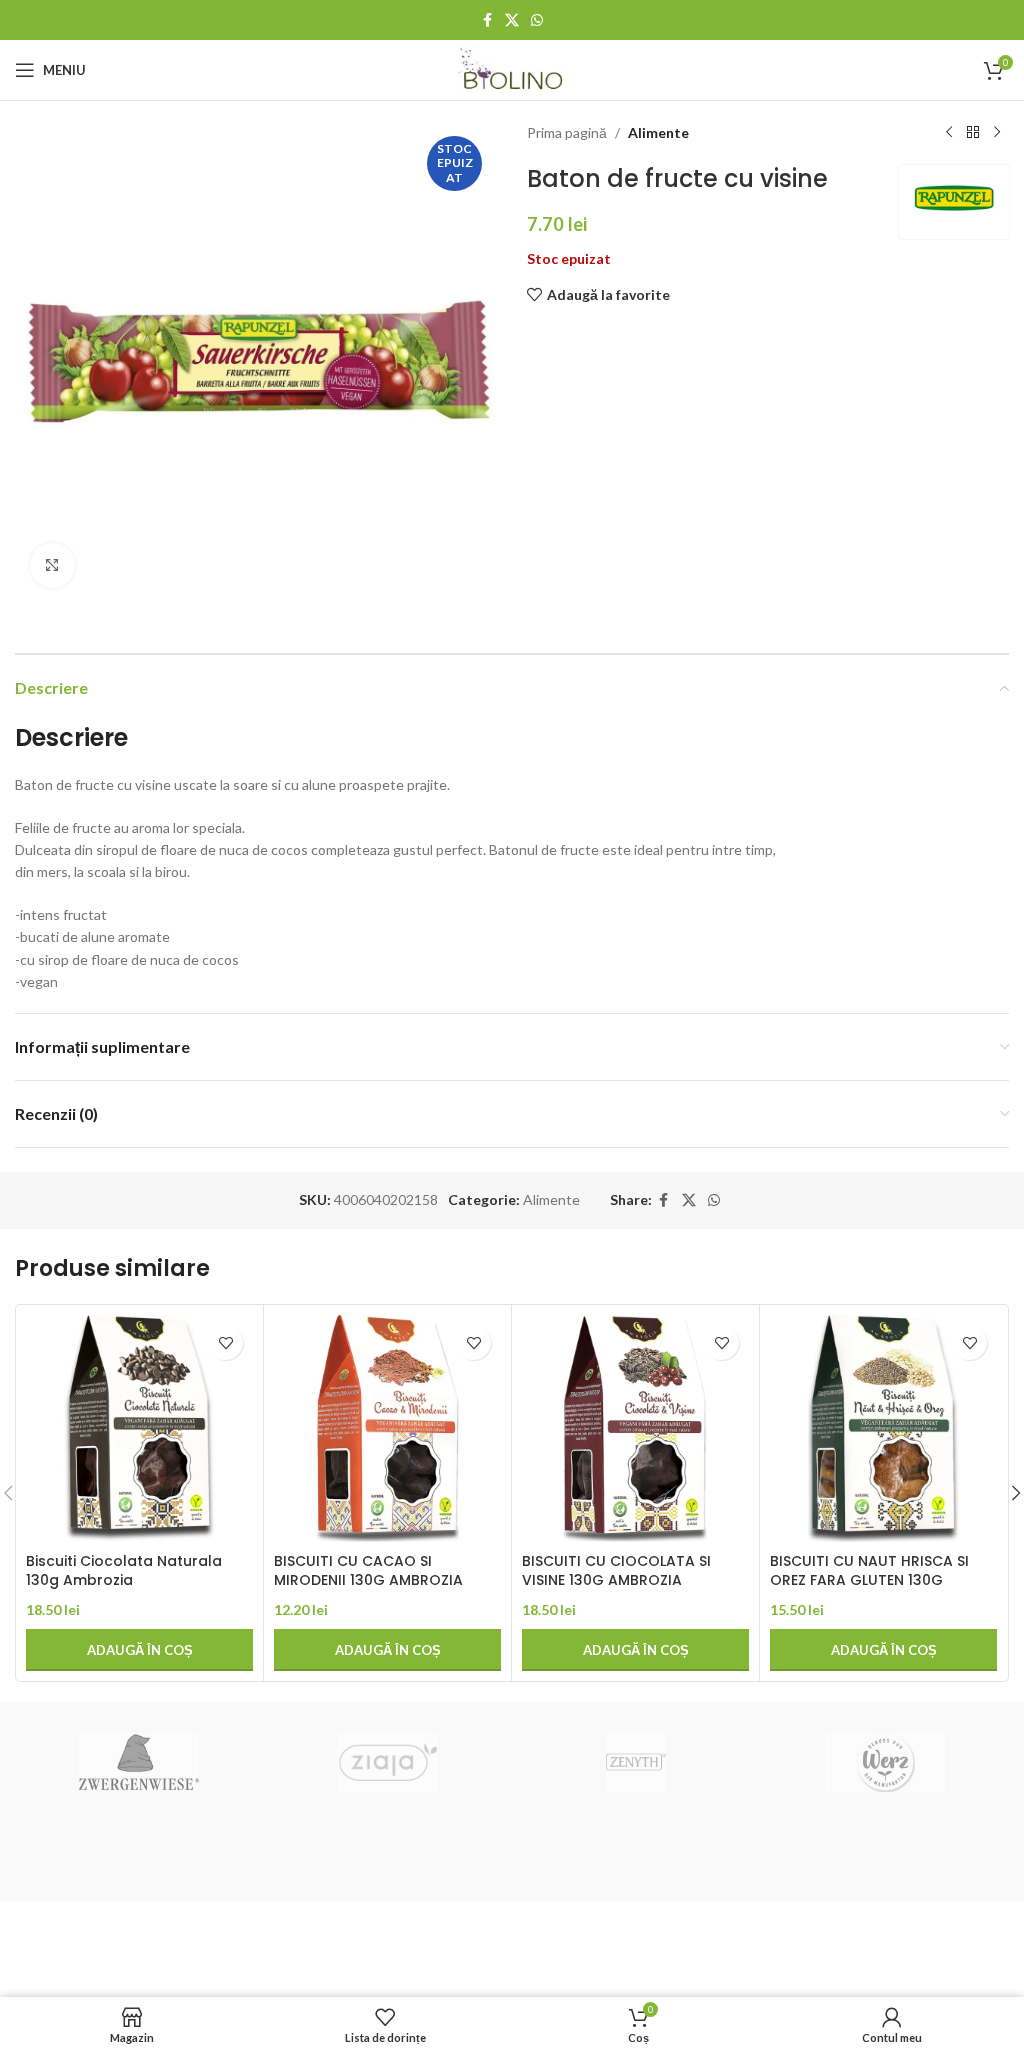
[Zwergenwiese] (139, 1762)
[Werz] (884, 1762)
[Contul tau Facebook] (487, 20)
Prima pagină (567, 132)
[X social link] (512, 20)
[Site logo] (512, 68)
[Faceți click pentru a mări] (52, 565)
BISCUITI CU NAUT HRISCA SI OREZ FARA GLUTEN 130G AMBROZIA (869, 1580)
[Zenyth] (636, 1762)
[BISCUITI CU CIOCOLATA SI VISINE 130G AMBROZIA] (635, 1428)
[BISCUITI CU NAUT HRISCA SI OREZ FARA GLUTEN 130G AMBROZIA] (883, 1428)
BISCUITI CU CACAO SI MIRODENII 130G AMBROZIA (368, 1571)
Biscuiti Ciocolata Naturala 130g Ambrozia (124, 1571)
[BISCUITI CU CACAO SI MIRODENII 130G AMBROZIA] (387, 1428)
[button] (139, 1650)
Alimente (658, 132)
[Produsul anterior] (949, 133)
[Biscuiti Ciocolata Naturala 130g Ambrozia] (139, 1428)
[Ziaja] (388, 1762)
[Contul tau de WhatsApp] (537, 20)
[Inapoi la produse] (973, 133)
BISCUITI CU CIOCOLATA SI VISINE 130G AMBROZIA (616, 1571)
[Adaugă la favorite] (225, 1342)
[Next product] (997, 133)
